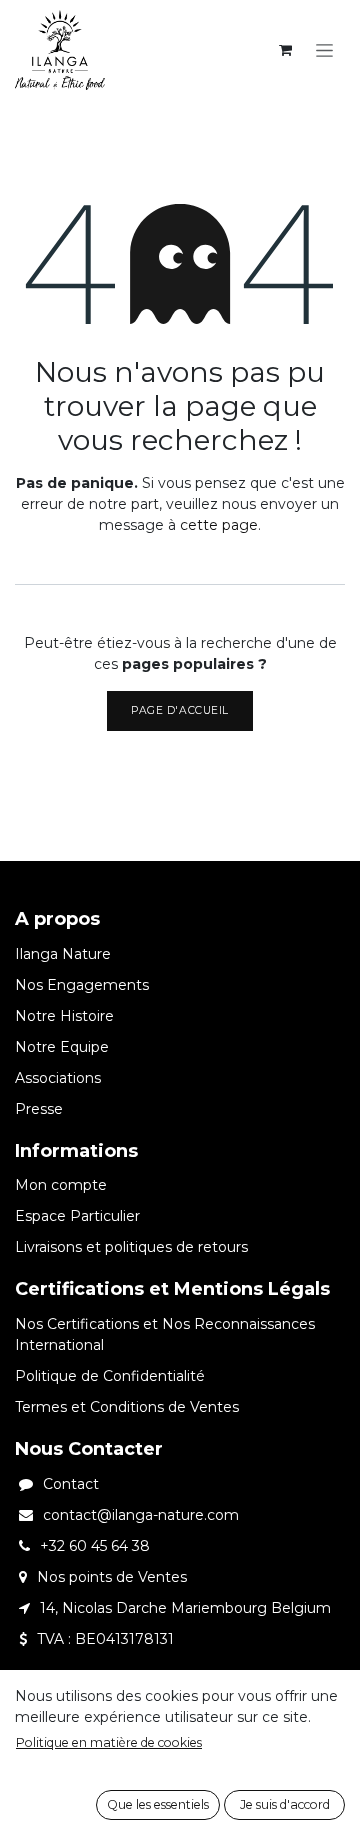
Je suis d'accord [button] (285, 1804)
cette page (219, 525)
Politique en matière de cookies (109, 1742)
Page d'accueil (179, 710)
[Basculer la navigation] (324, 50)
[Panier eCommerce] (285, 50)
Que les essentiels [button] (158, 1804)
